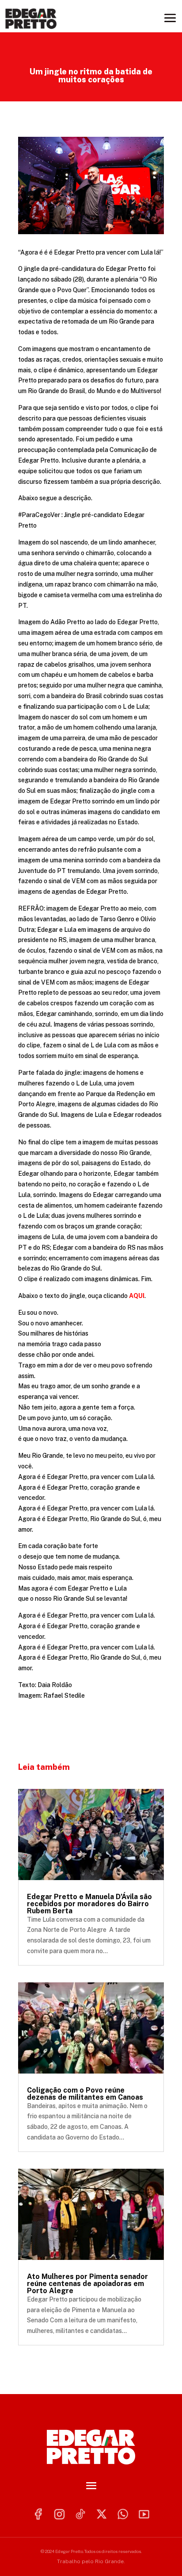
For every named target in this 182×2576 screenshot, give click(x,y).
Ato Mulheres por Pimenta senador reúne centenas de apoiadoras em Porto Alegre (87, 2284)
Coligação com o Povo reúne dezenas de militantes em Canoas (85, 2094)
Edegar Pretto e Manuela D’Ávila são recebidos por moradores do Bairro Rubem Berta (89, 1904)
